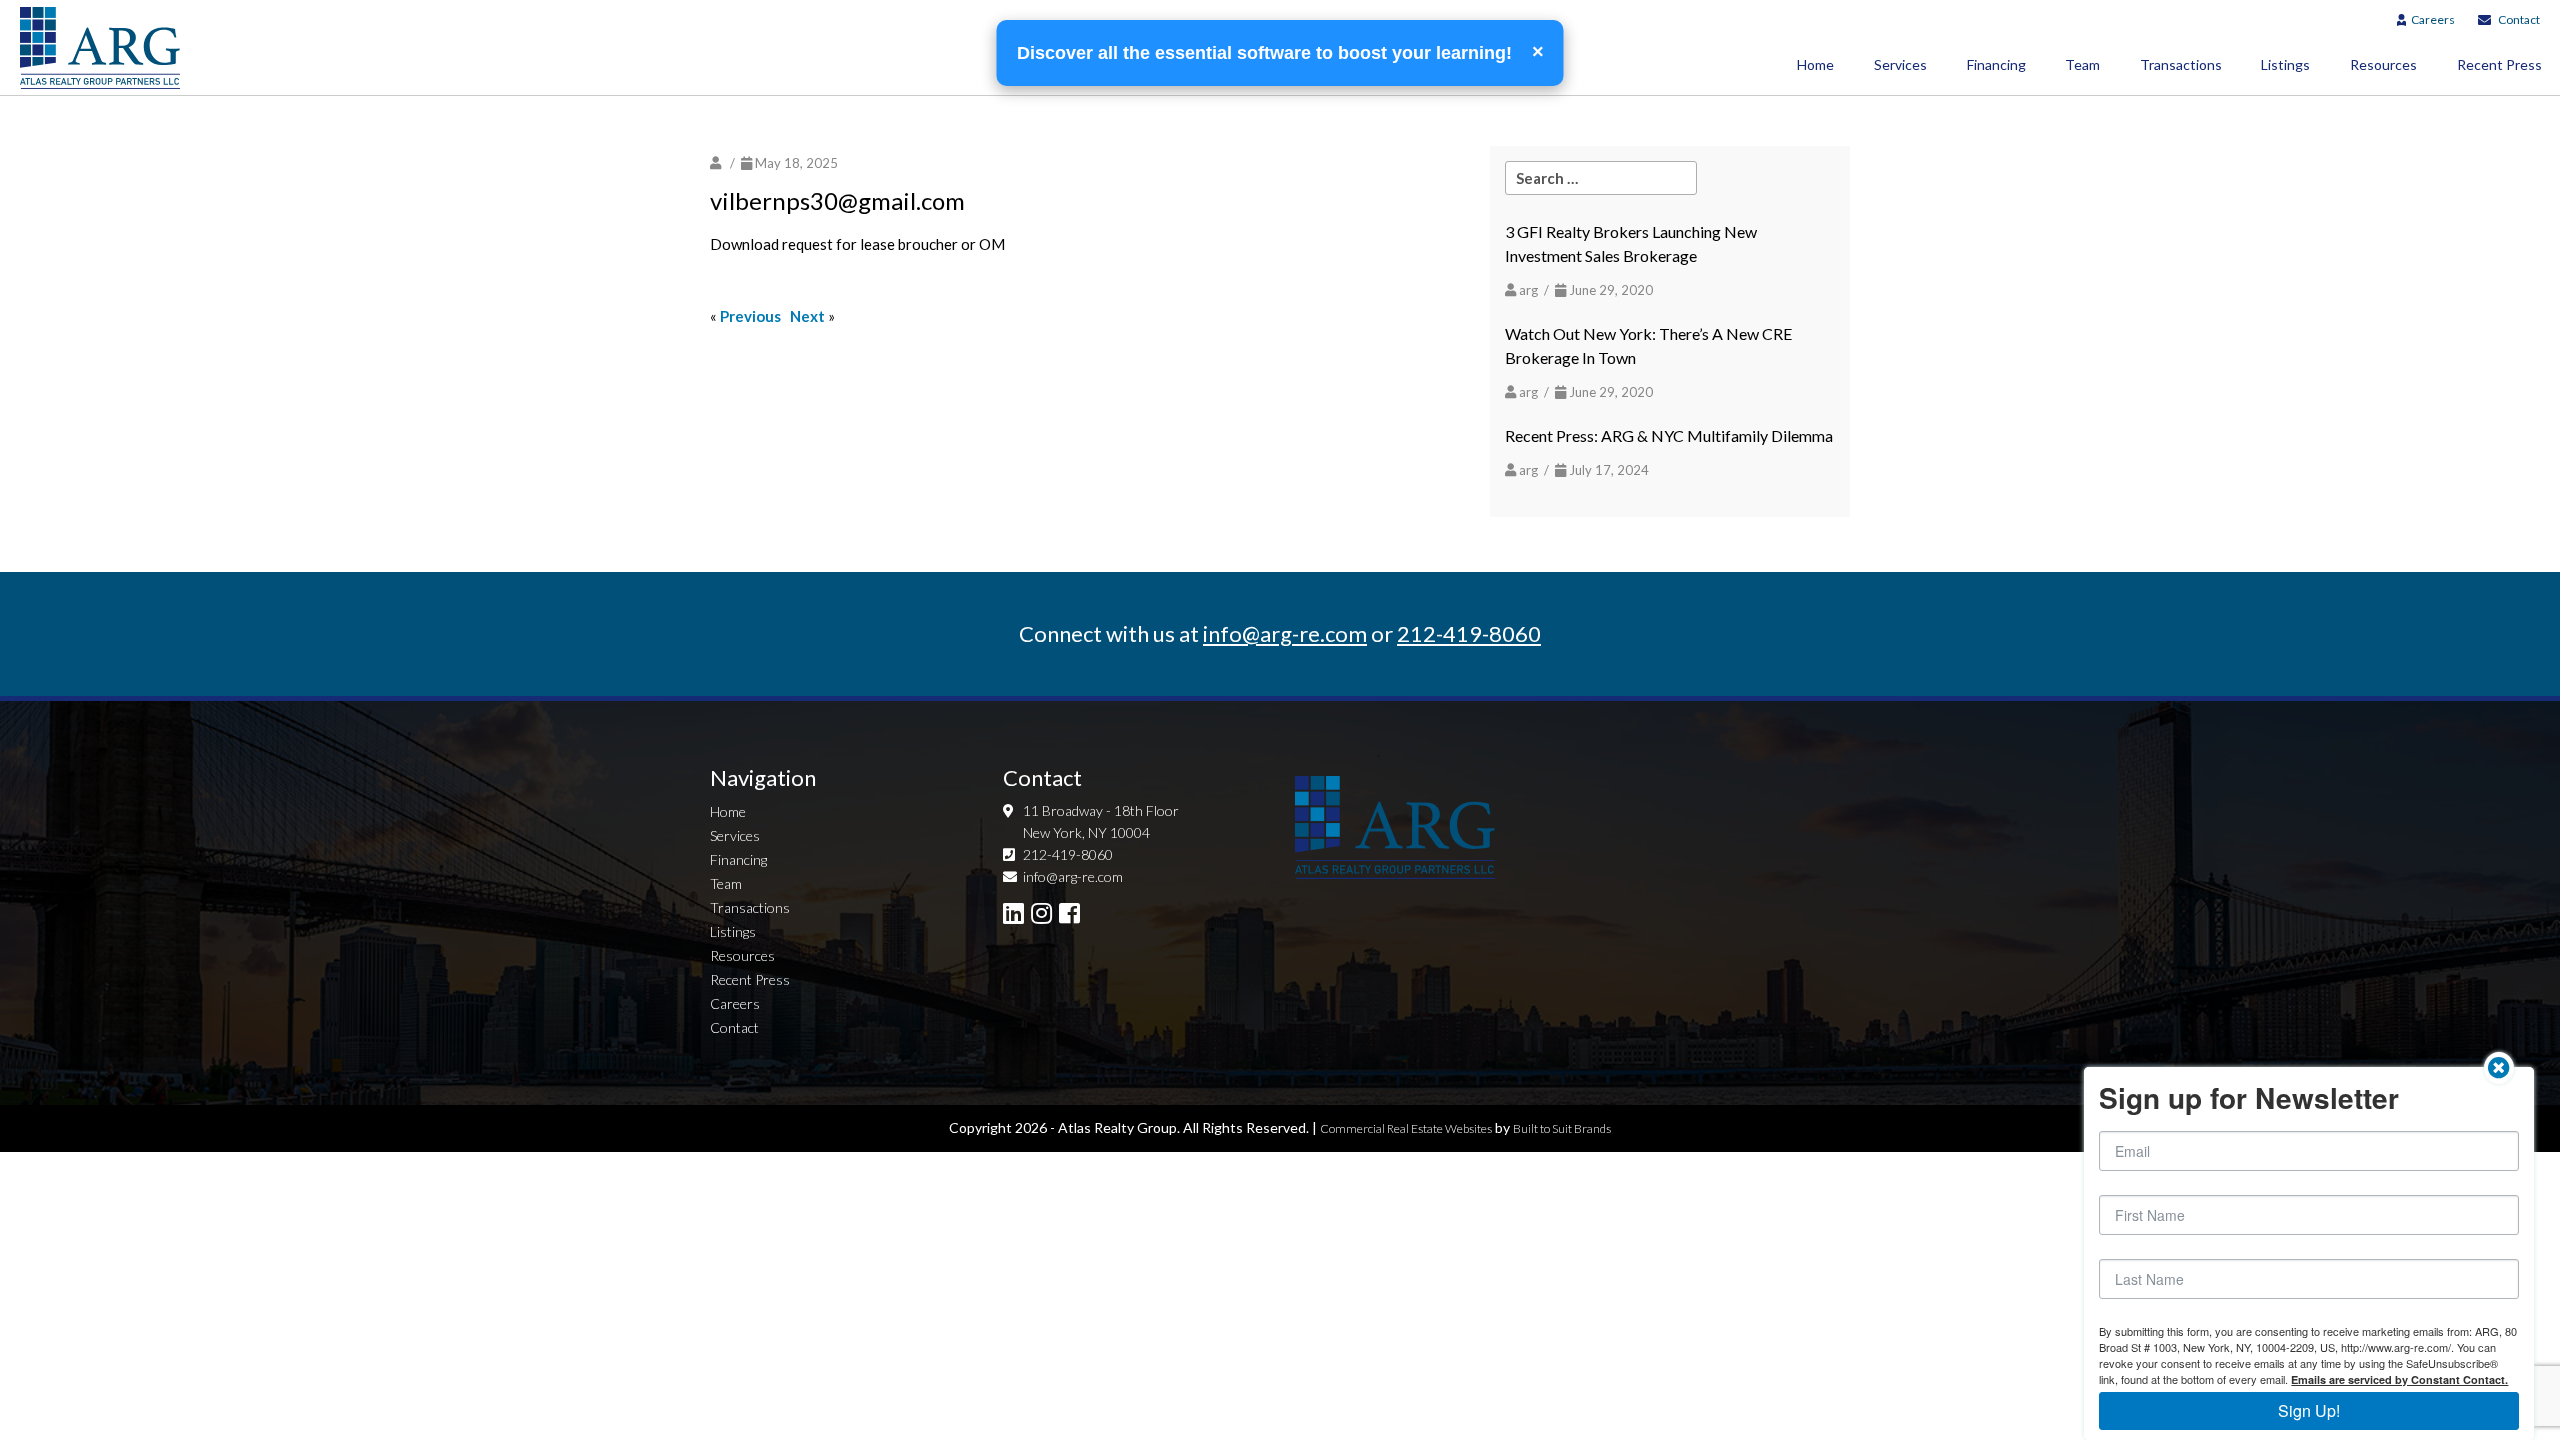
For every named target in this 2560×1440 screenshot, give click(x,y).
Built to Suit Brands (1562, 1128)
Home (1815, 64)
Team (2082, 64)
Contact (2519, 19)
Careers (2433, 19)
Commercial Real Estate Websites (1406, 1128)
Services (1900, 64)
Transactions (2181, 64)
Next (807, 316)
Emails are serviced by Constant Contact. (2399, 1379)
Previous (750, 316)
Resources (2383, 64)
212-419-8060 (1469, 633)
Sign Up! (2309, 1410)
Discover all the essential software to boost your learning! (1267, 53)
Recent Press (750, 979)
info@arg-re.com (1285, 633)
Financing (1996, 64)
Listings (2285, 64)
